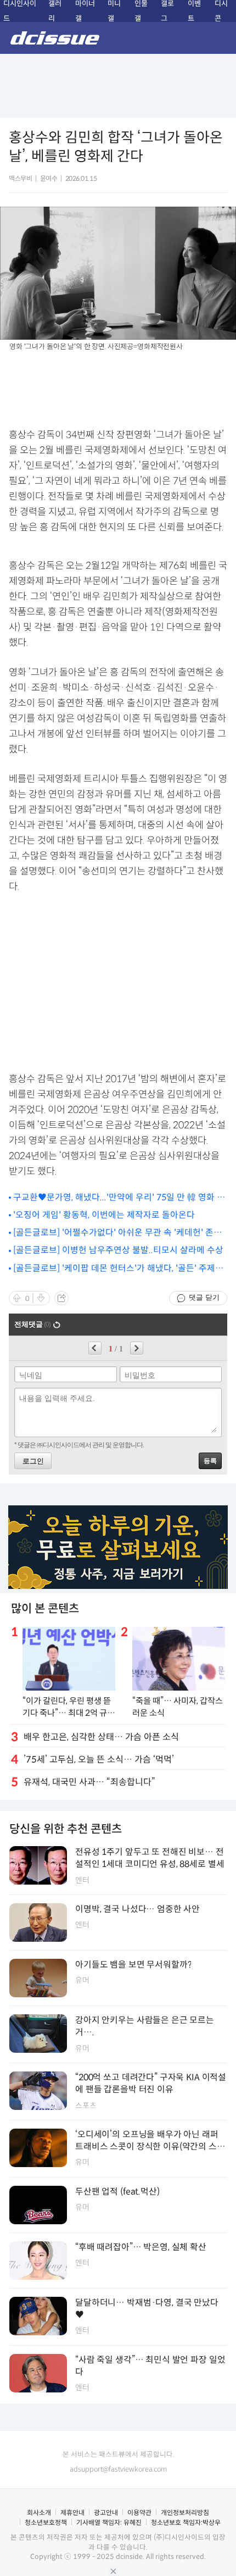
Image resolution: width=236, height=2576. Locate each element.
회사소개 (39, 2513)
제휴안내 (72, 2513)
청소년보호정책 (46, 2522)
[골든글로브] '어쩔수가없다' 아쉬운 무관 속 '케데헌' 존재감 (117, 1233)
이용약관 (139, 2513)
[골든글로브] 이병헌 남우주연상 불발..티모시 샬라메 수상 (118, 1250)
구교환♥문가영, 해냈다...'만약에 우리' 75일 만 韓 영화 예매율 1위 (119, 1198)
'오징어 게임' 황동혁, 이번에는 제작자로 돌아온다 (104, 1215)
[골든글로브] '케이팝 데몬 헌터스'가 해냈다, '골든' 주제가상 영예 (118, 1269)
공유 (61, 1298)
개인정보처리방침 (185, 2513)
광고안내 (106, 2513)
